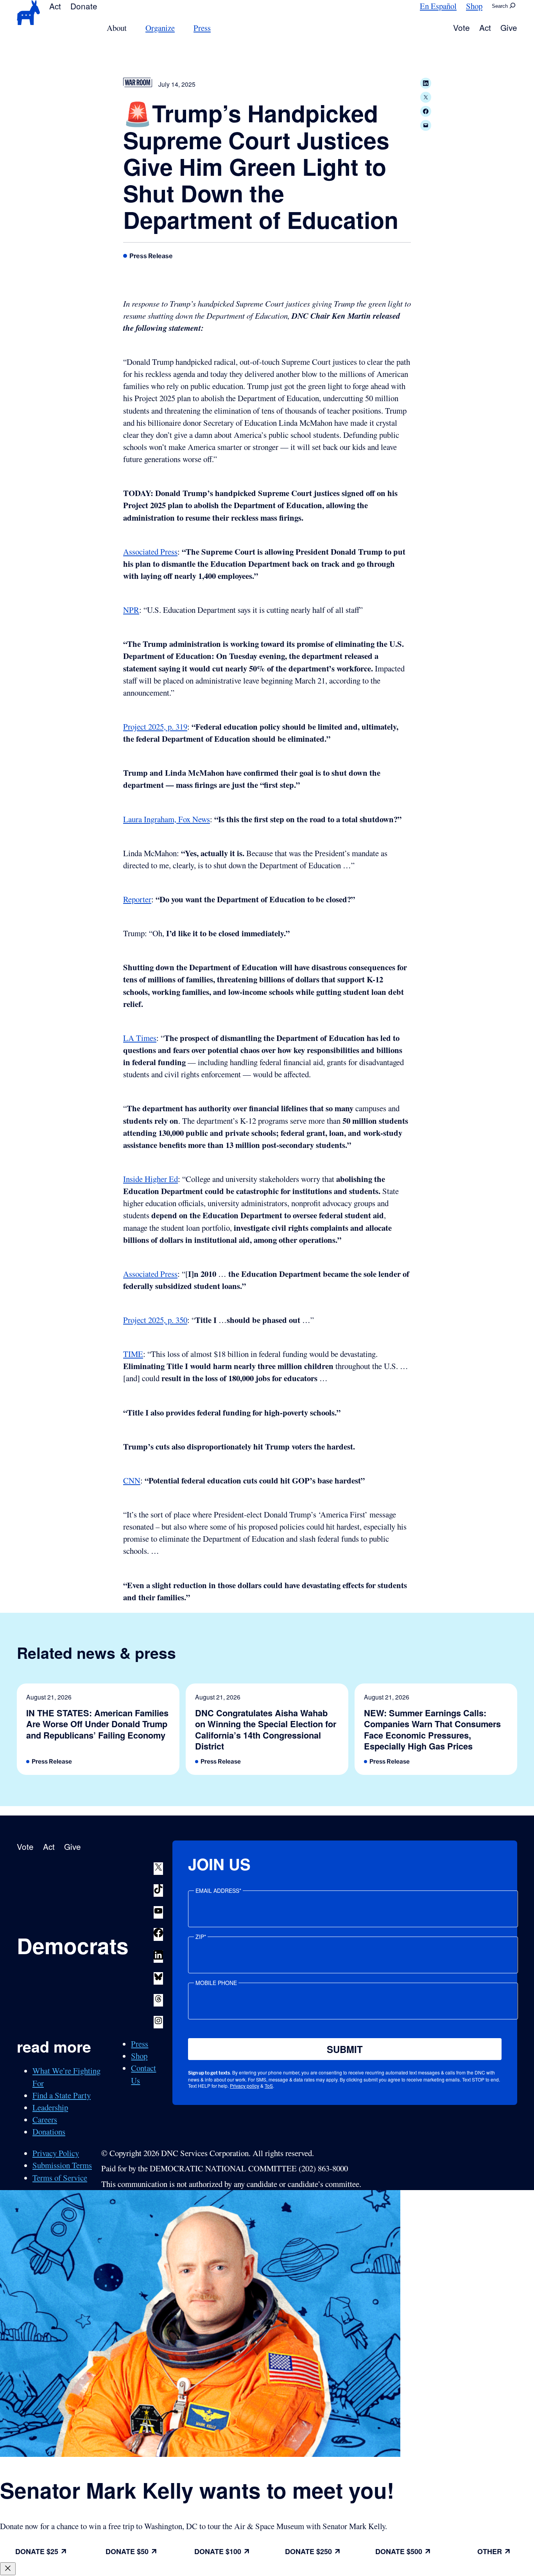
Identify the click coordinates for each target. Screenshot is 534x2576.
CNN (132, 1480)
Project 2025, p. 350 (155, 1320)
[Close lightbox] (8, 2569)
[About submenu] (131, 28)
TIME (133, 1354)
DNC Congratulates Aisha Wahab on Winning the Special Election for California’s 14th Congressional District (266, 1730)
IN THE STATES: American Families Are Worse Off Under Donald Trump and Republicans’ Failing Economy (97, 1724)
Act (55, 6)
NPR (131, 610)
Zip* (201, 1937)
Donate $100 (218, 2551)
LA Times (140, 1038)
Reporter (137, 899)
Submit (345, 2049)
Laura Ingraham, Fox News (167, 819)
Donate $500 (399, 2551)
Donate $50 (127, 2551)
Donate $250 (308, 2551)
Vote (461, 27)
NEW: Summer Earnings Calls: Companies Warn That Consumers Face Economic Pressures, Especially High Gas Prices (432, 1730)
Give (509, 27)
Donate (84, 6)
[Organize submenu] (179, 28)
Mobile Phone (216, 1983)
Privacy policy (245, 2086)
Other (490, 2551)
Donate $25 (37, 2551)
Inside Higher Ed (151, 1179)
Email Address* (218, 1890)
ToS (269, 2086)
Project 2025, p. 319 (155, 727)
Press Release (151, 256)
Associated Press (150, 552)
